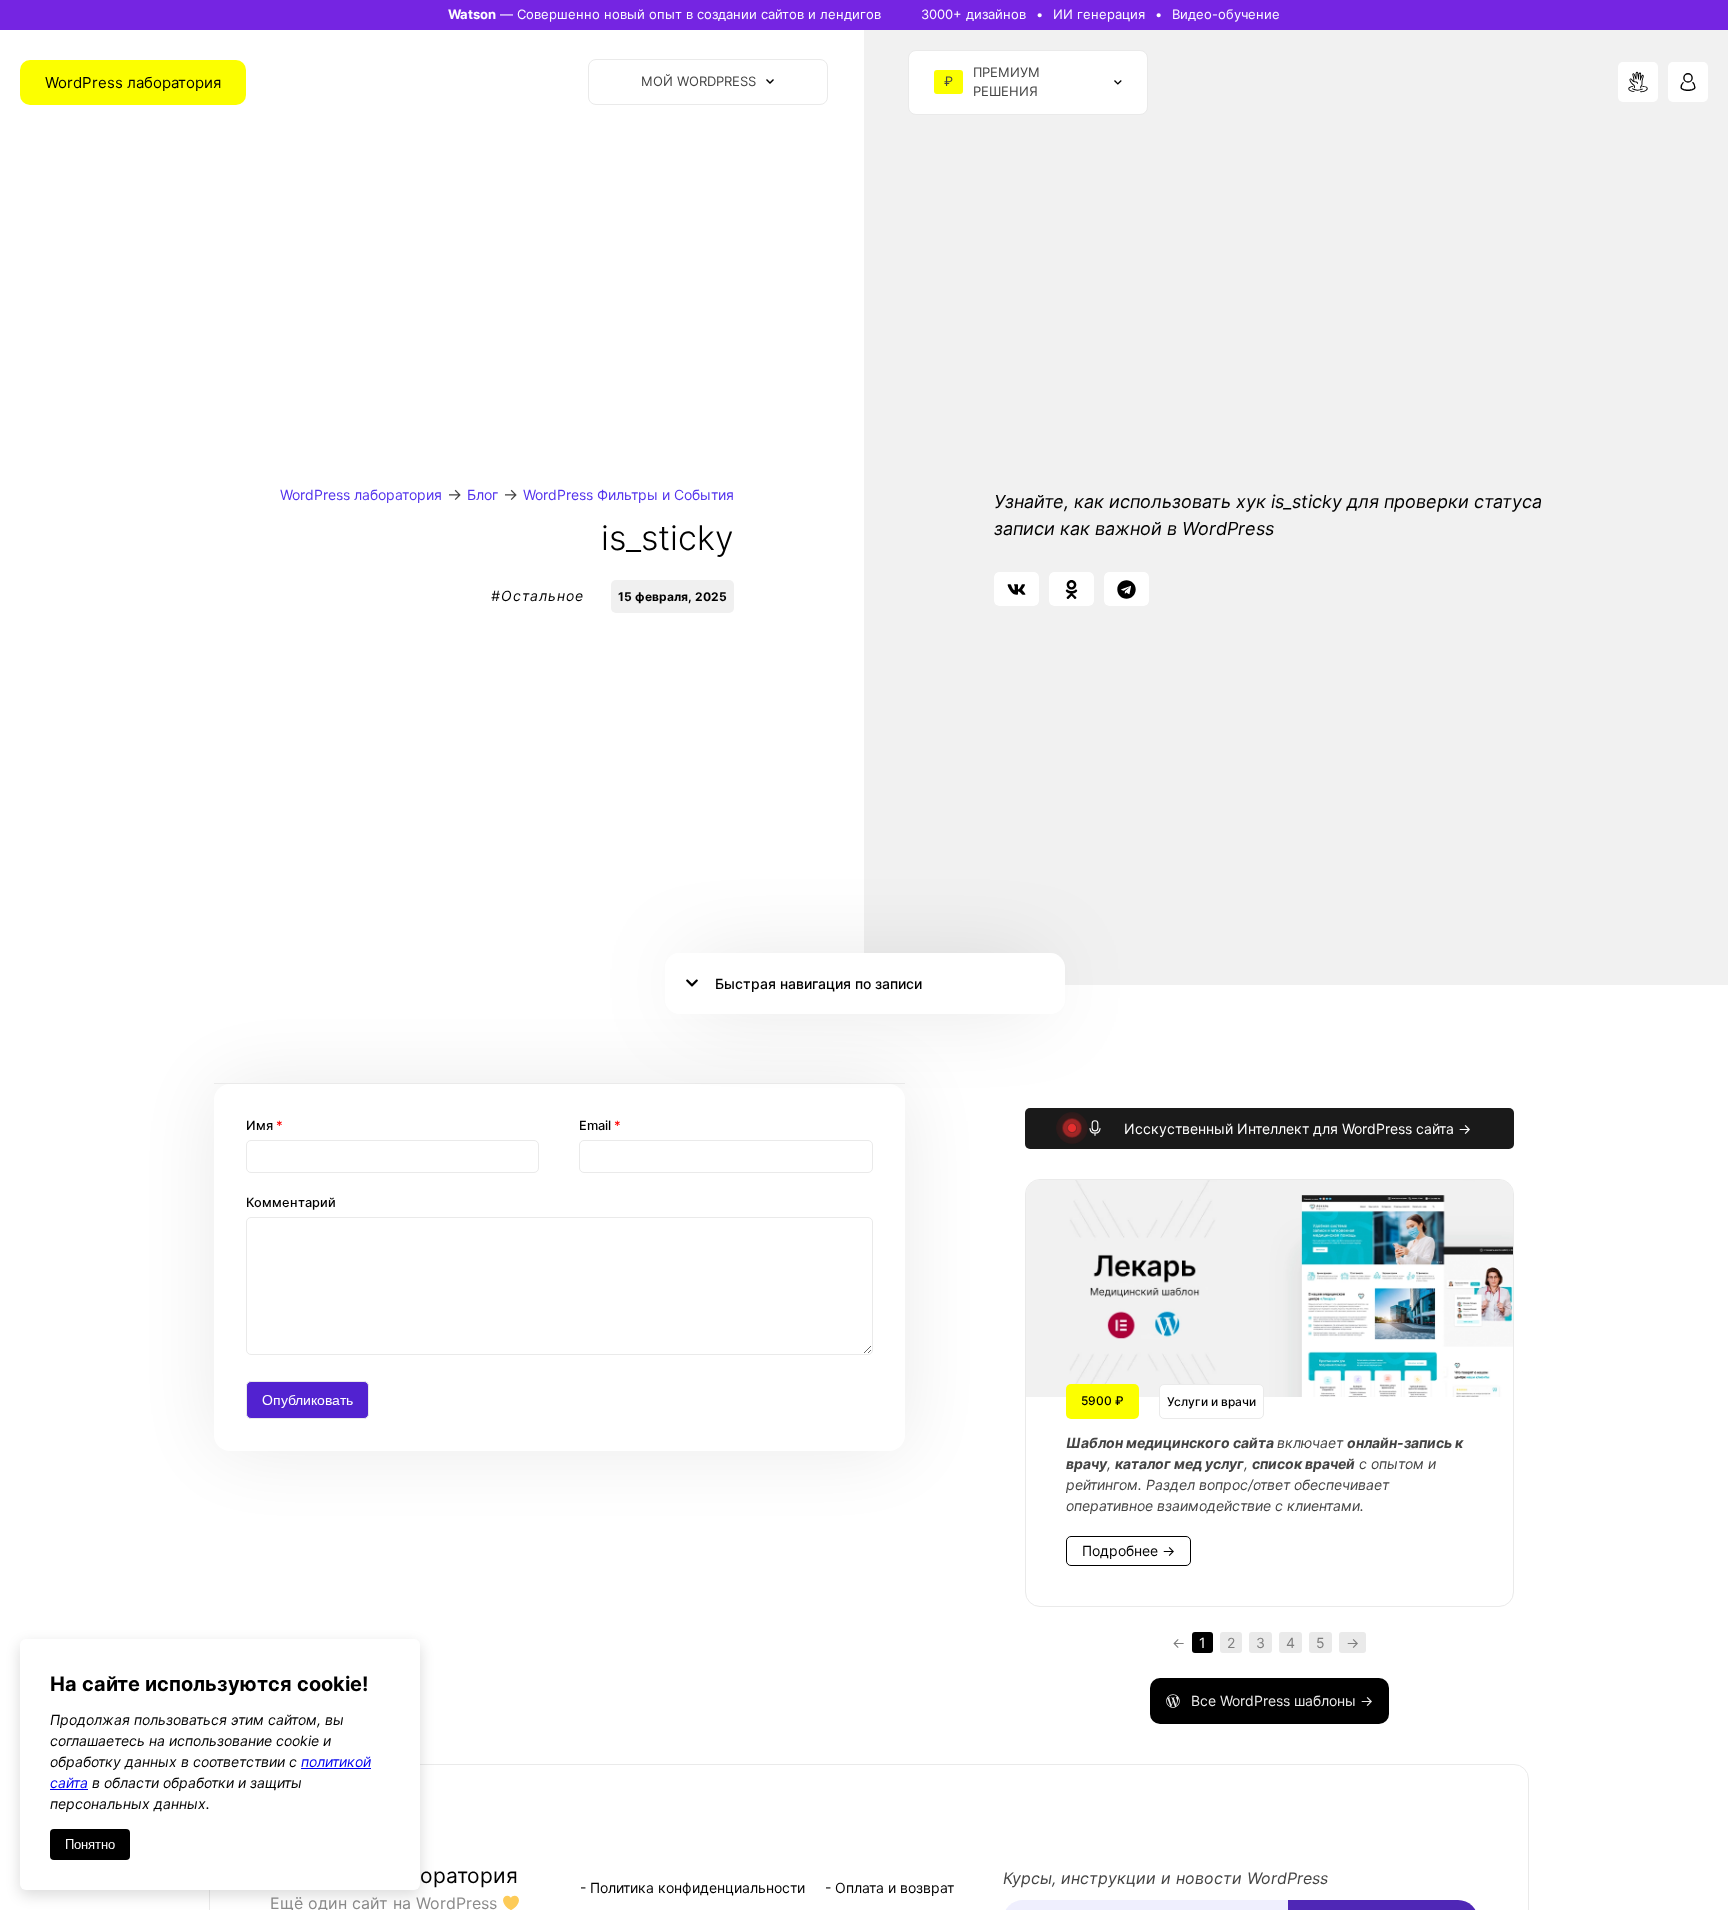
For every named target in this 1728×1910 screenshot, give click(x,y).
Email (600, 1125)
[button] (1016, 589)
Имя (264, 1125)
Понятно (90, 1844)
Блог (482, 494)
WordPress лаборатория (361, 494)
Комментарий (291, 1202)
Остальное (542, 595)
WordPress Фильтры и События (628, 494)
